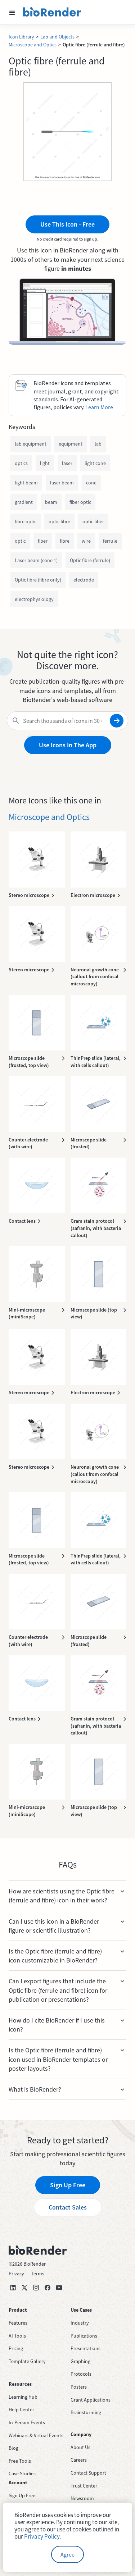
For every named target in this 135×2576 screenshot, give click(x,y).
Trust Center (84, 2486)
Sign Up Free (68, 2185)
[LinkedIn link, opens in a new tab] (13, 2288)
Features (18, 2323)
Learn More (99, 407)
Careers (79, 2460)
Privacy (16, 2274)
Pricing (16, 2348)
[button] (12, 12)
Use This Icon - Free (67, 224)
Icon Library (21, 37)
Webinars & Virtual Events (36, 2435)
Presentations (85, 2348)
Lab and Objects (57, 37)
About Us (80, 2447)
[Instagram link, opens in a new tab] (36, 2288)
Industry (80, 2323)
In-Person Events (27, 2422)
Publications (84, 2336)
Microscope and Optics (33, 45)
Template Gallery (27, 2361)
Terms (38, 2274)
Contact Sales (68, 2207)
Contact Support (88, 2473)
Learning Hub (23, 2397)
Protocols (81, 2374)
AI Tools (17, 2336)
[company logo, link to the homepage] (52, 12)
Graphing (80, 2361)
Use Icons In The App (68, 745)
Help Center (21, 2409)
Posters (79, 2387)
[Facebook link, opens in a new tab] (48, 2288)
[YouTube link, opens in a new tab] (59, 2288)
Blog (13, 2448)
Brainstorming (86, 2412)
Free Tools (20, 2461)
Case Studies (22, 2474)
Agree (67, 2554)
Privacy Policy (42, 2536)
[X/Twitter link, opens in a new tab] (24, 2288)
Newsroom (82, 2498)
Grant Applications (91, 2400)
